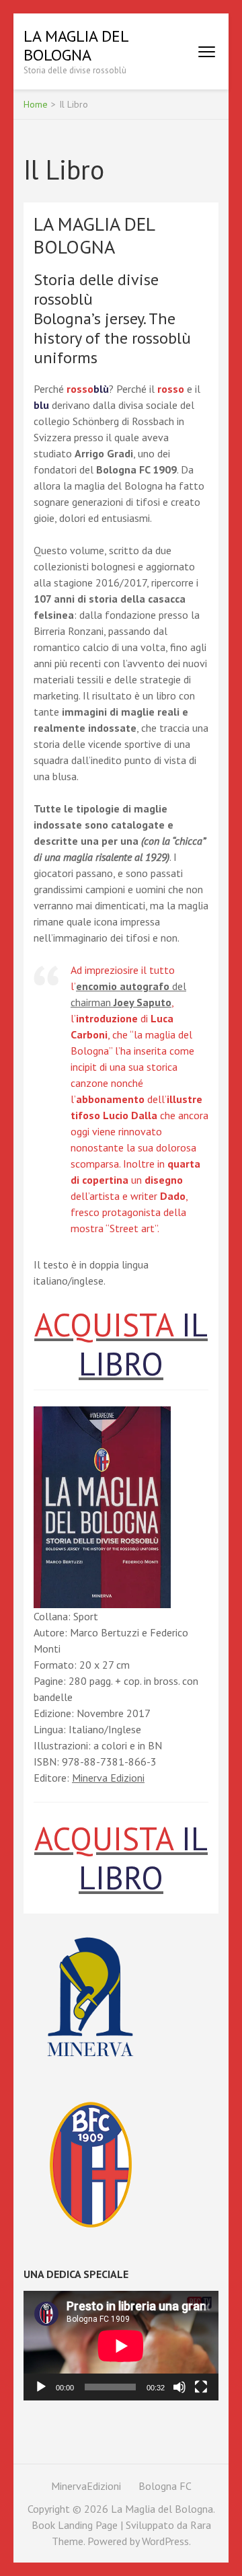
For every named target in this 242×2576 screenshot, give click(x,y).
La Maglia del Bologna (76, 45)
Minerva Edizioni (108, 1778)
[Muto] (179, 2387)
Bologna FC (165, 2486)
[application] (121, 2346)
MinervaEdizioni (86, 2486)
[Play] (41, 2387)
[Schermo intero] (201, 2387)
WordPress (165, 2541)
